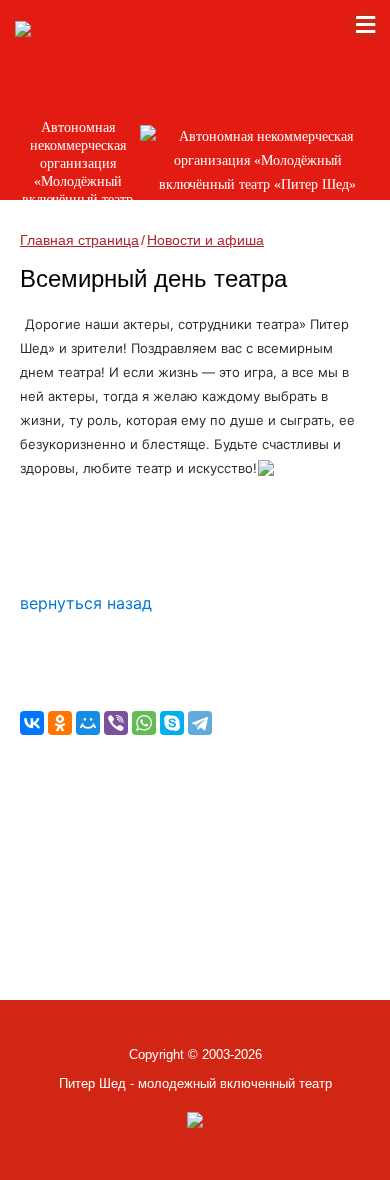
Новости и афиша (205, 240)
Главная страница (79, 240)
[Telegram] (200, 723)
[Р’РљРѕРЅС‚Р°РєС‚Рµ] (32, 723)
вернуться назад (86, 603)
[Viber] (116, 723)
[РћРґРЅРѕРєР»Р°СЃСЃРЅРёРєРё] (60, 723)
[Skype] (172, 723)
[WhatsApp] (144, 723)
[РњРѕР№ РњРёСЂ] (88, 723)
